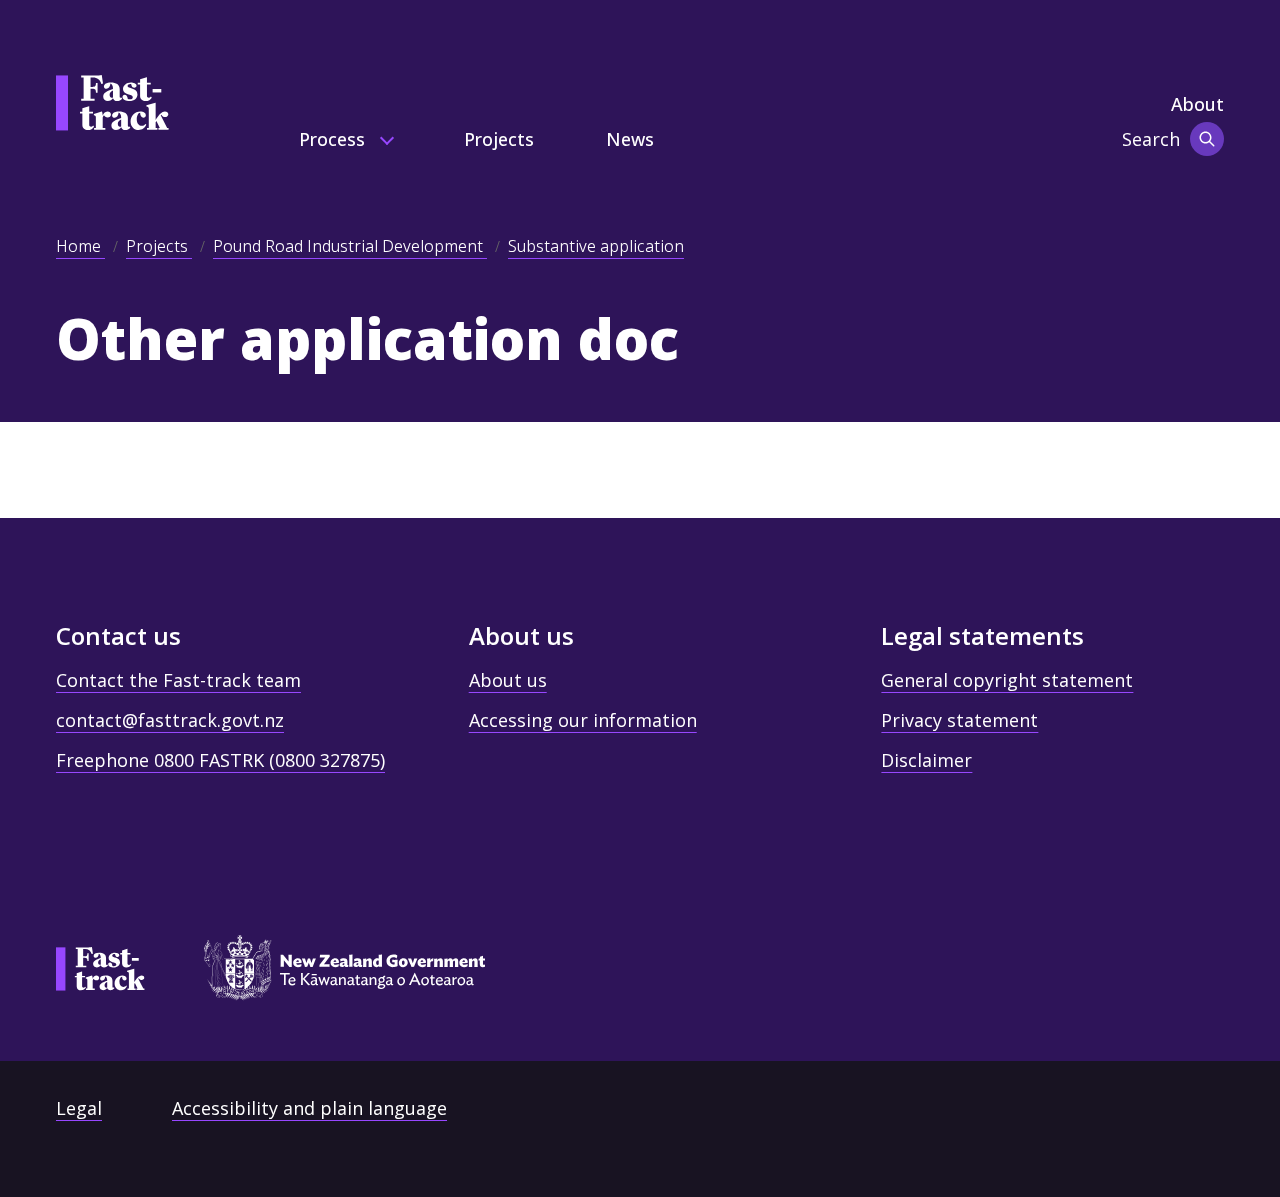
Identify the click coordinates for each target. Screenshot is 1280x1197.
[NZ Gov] (335, 974)
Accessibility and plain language (309, 1108)
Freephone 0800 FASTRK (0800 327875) (220, 760)
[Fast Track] (100, 969)
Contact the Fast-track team (178, 680)
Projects (499, 139)
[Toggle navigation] (1207, 139)
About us (508, 680)
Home (80, 246)
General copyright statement (1007, 680)
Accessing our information (583, 720)
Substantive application (596, 246)
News (630, 139)
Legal (79, 1108)
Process (334, 139)
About (1197, 104)
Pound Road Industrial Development (350, 246)
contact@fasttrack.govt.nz (170, 720)
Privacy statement (959, 720)
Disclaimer (926, 760)
